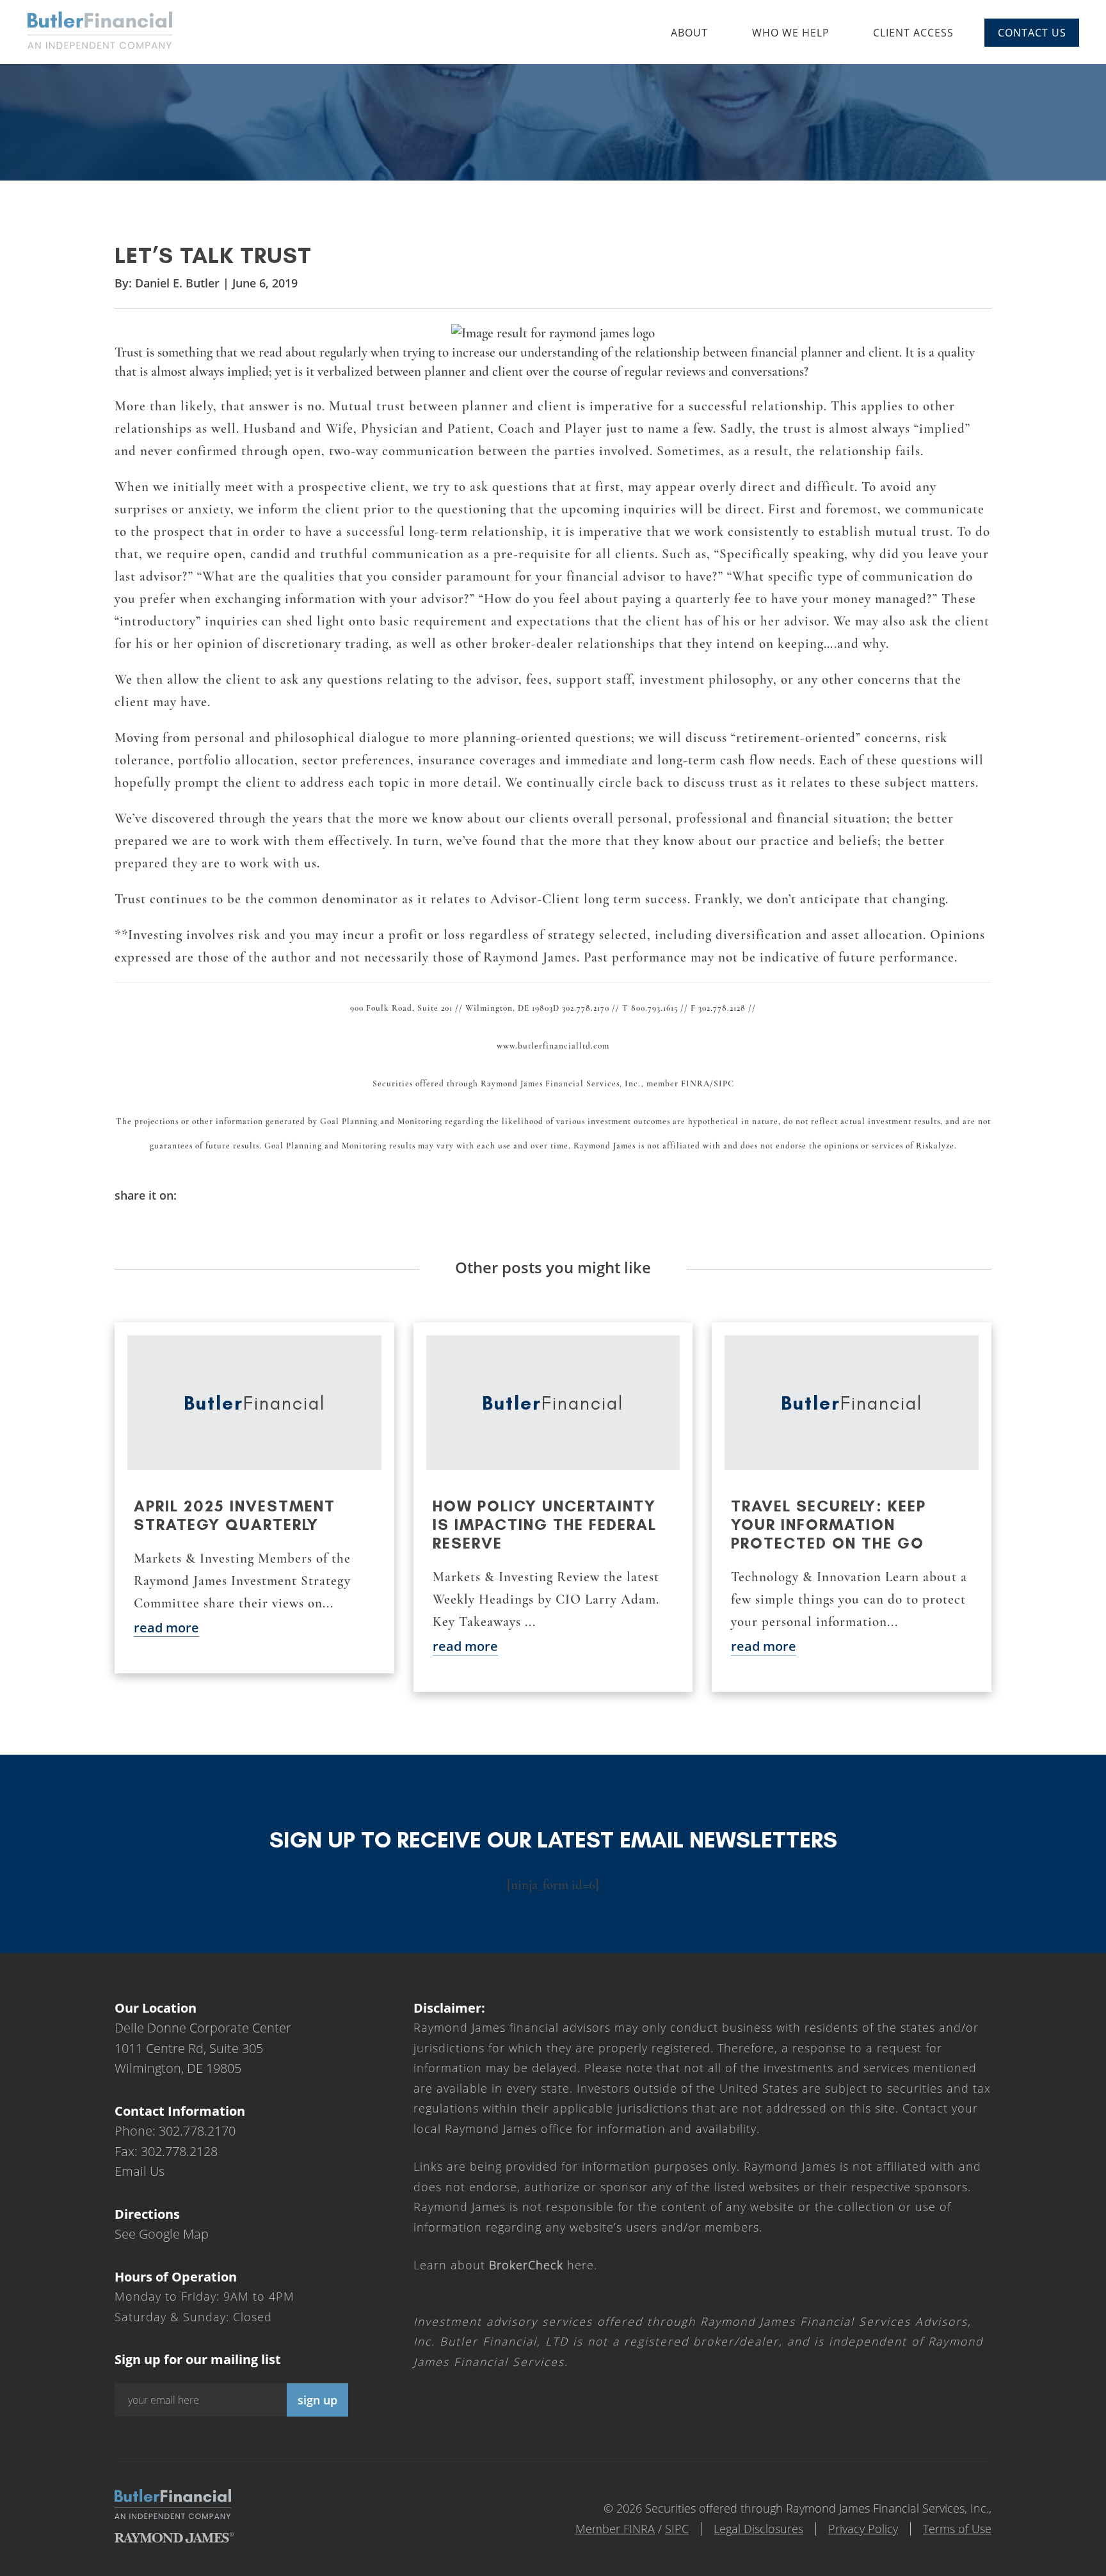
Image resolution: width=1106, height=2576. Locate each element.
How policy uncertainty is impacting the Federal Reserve (545, 1525)
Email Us (140, 2171)
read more (166, 1628)
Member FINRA (615, 2529)
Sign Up (317, 2400)
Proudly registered (1019, 2567)
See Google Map (162, 2234)
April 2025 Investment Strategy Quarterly (235, 1515)
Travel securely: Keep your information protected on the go (829, 1525)
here (541, 2265)
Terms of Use (957, 2529)
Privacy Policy (863, 2529)
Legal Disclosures (758, 2529)
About (689, 33)
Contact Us (1032, 33)
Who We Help (791, 33)
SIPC (677, 2529)
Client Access (913, 33)
